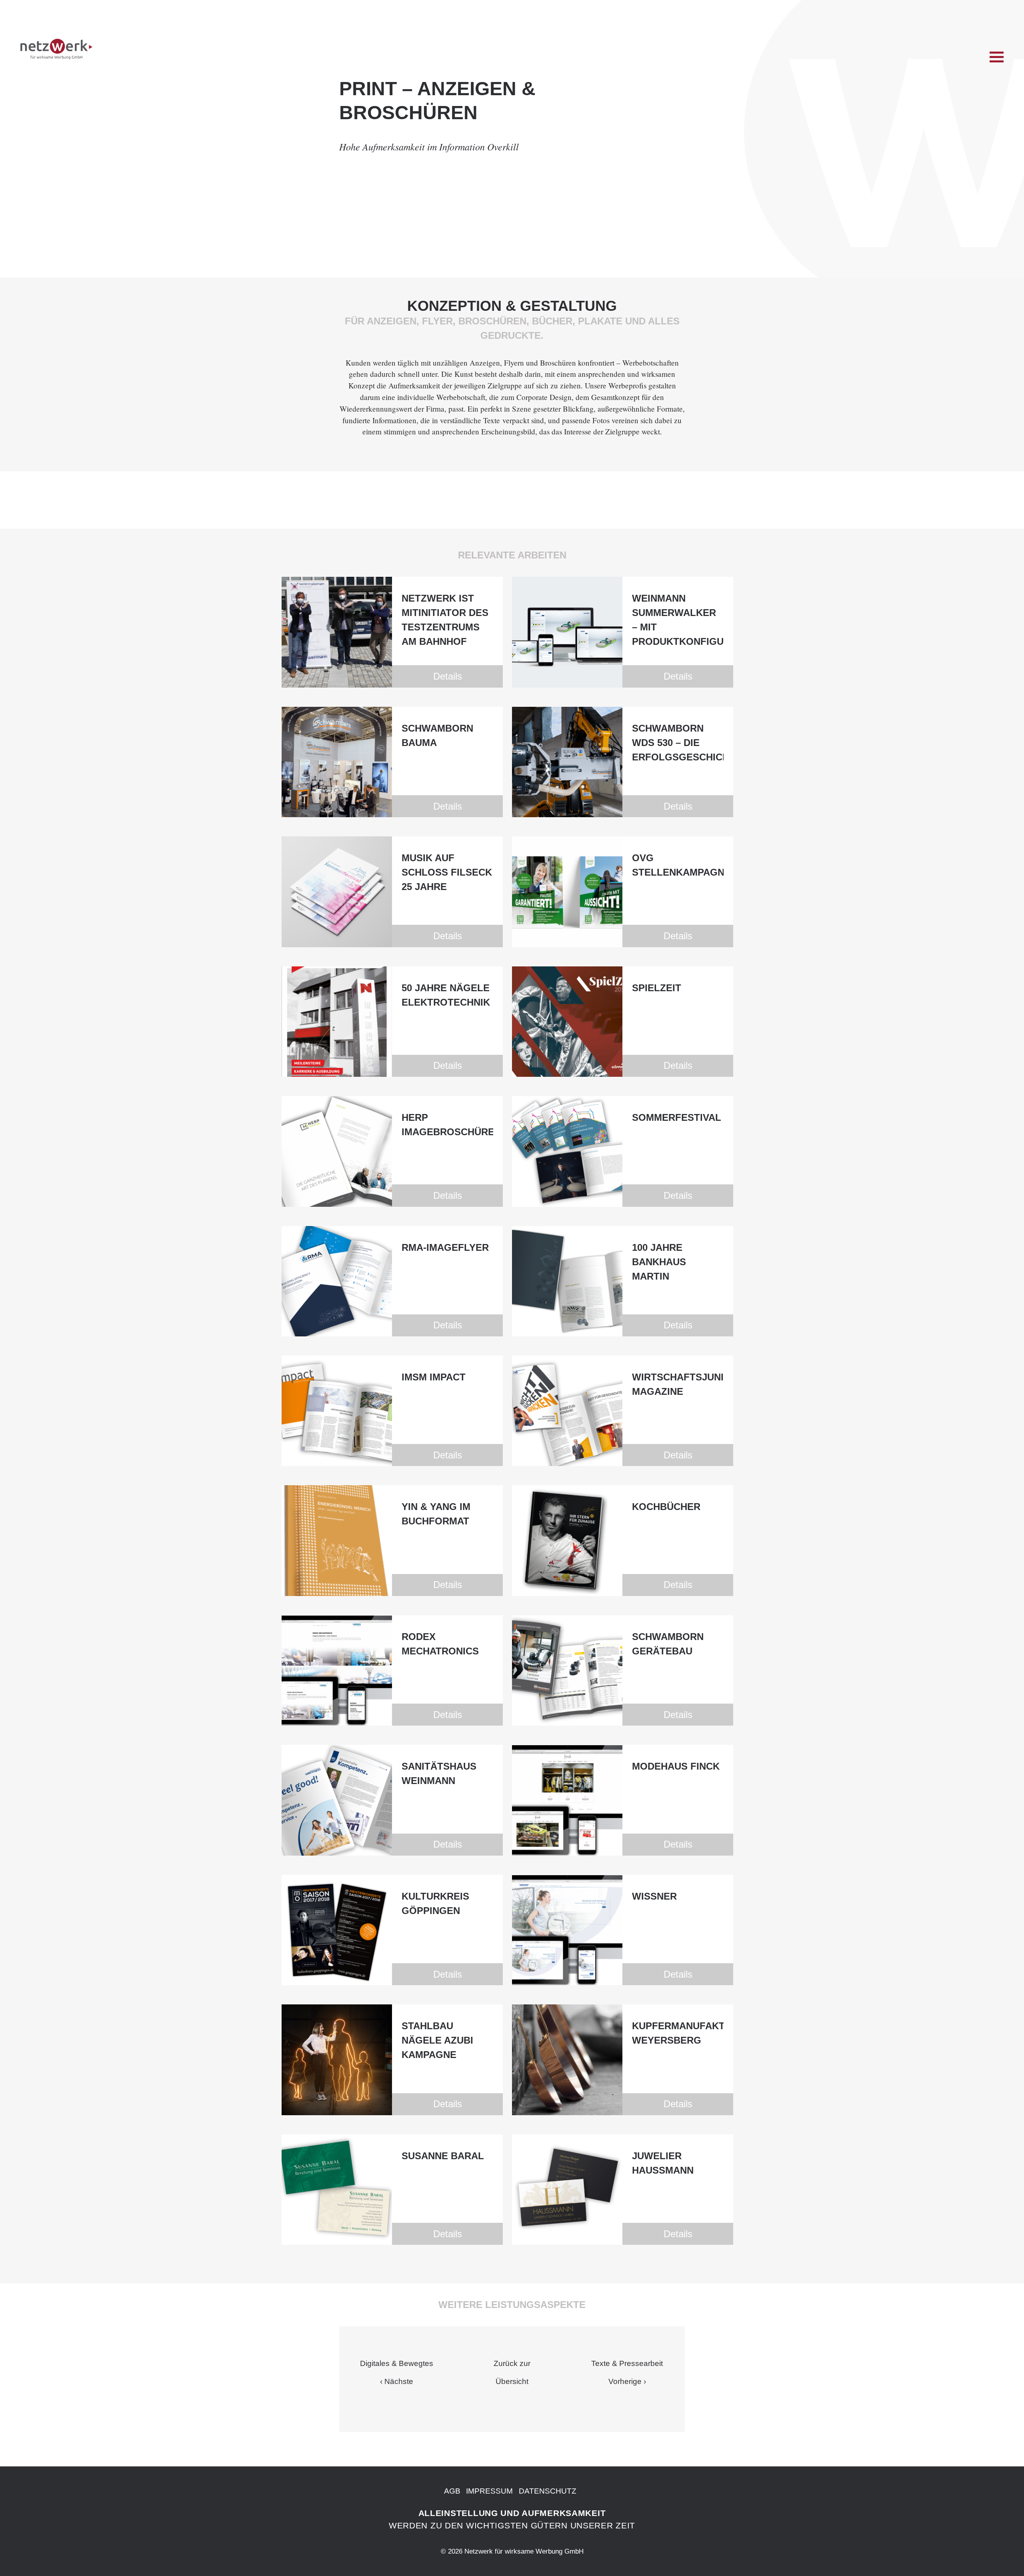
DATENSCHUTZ (548, 2491)
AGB (452, 2491)
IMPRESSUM (489, 2491)
